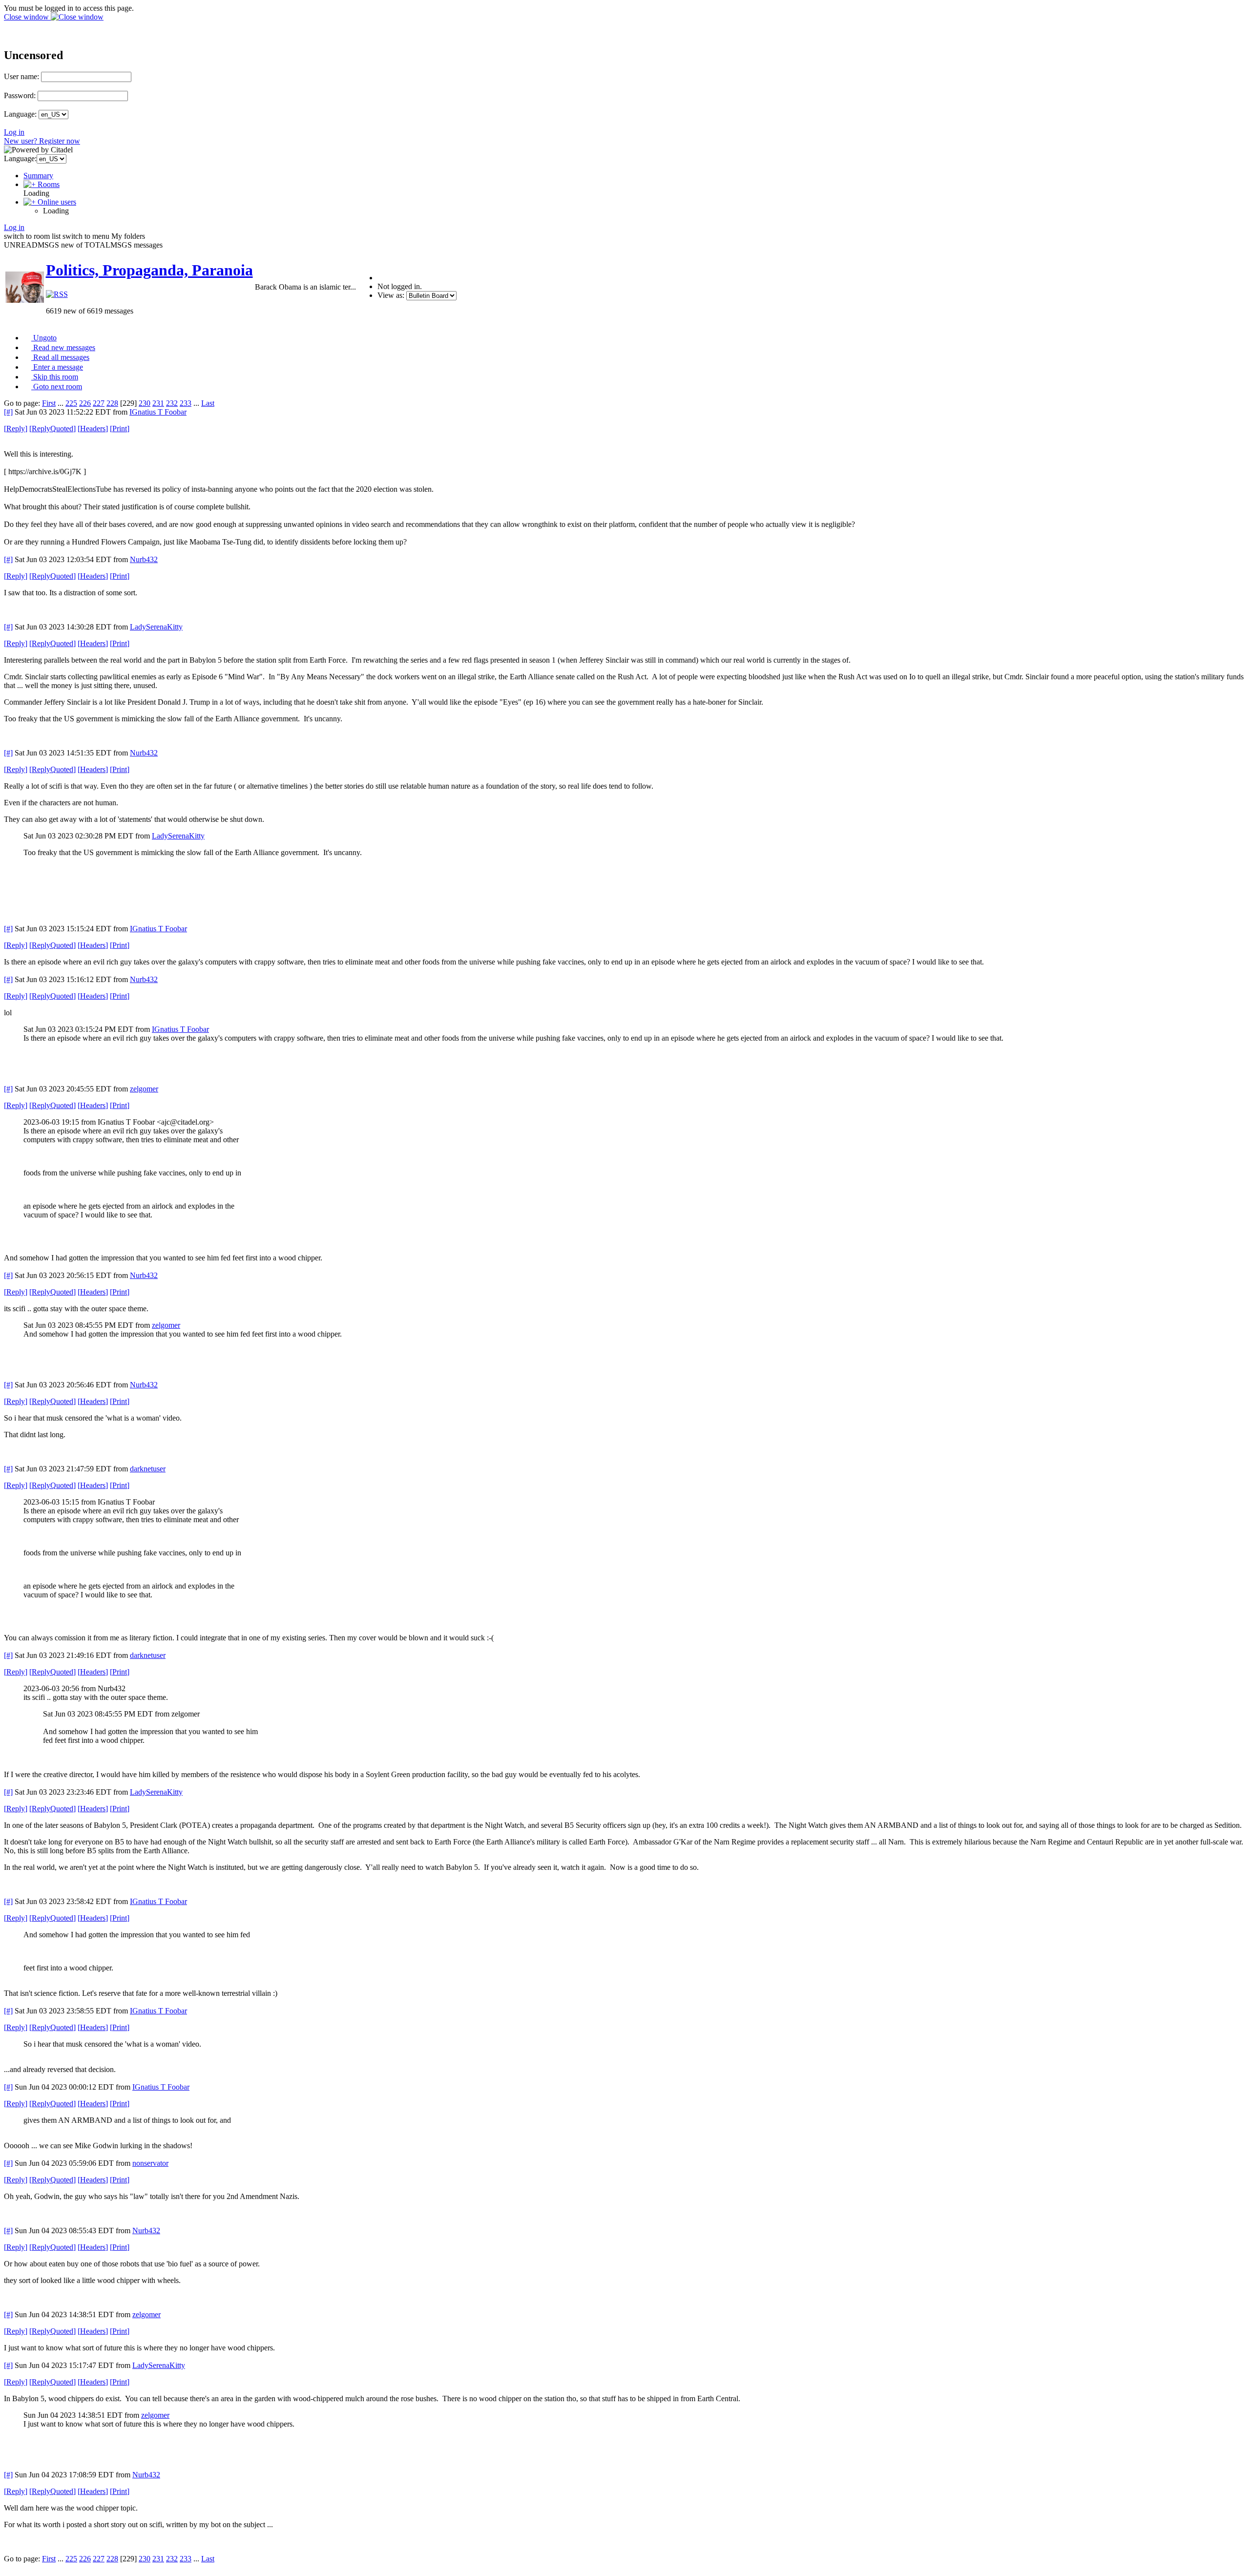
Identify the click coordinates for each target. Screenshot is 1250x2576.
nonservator (150, 2163)
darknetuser (148, 1469)
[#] (8, 412)
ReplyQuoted (52, 429)
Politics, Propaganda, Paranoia (149, 270)
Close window (27, 17)
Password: (20, 95)
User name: (21, 76)
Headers (93, 429)
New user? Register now (42, 141)
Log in (14, 132)
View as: (391, 295)
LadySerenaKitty (156, 627)
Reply (16, 429)
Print (120, 429)
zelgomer (144, 1089)
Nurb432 (144, 559)
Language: (20, 114)
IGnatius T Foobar (158, 412)
